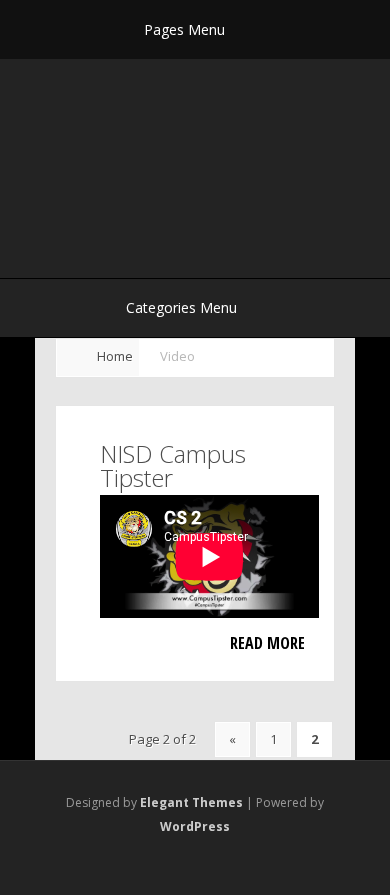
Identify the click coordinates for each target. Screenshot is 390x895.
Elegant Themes (191, 802)
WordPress (195, 826)
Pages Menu (184, 29)
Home (115, 356)
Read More (267, 643)
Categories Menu (181, 307)
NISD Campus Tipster (173, 465)
